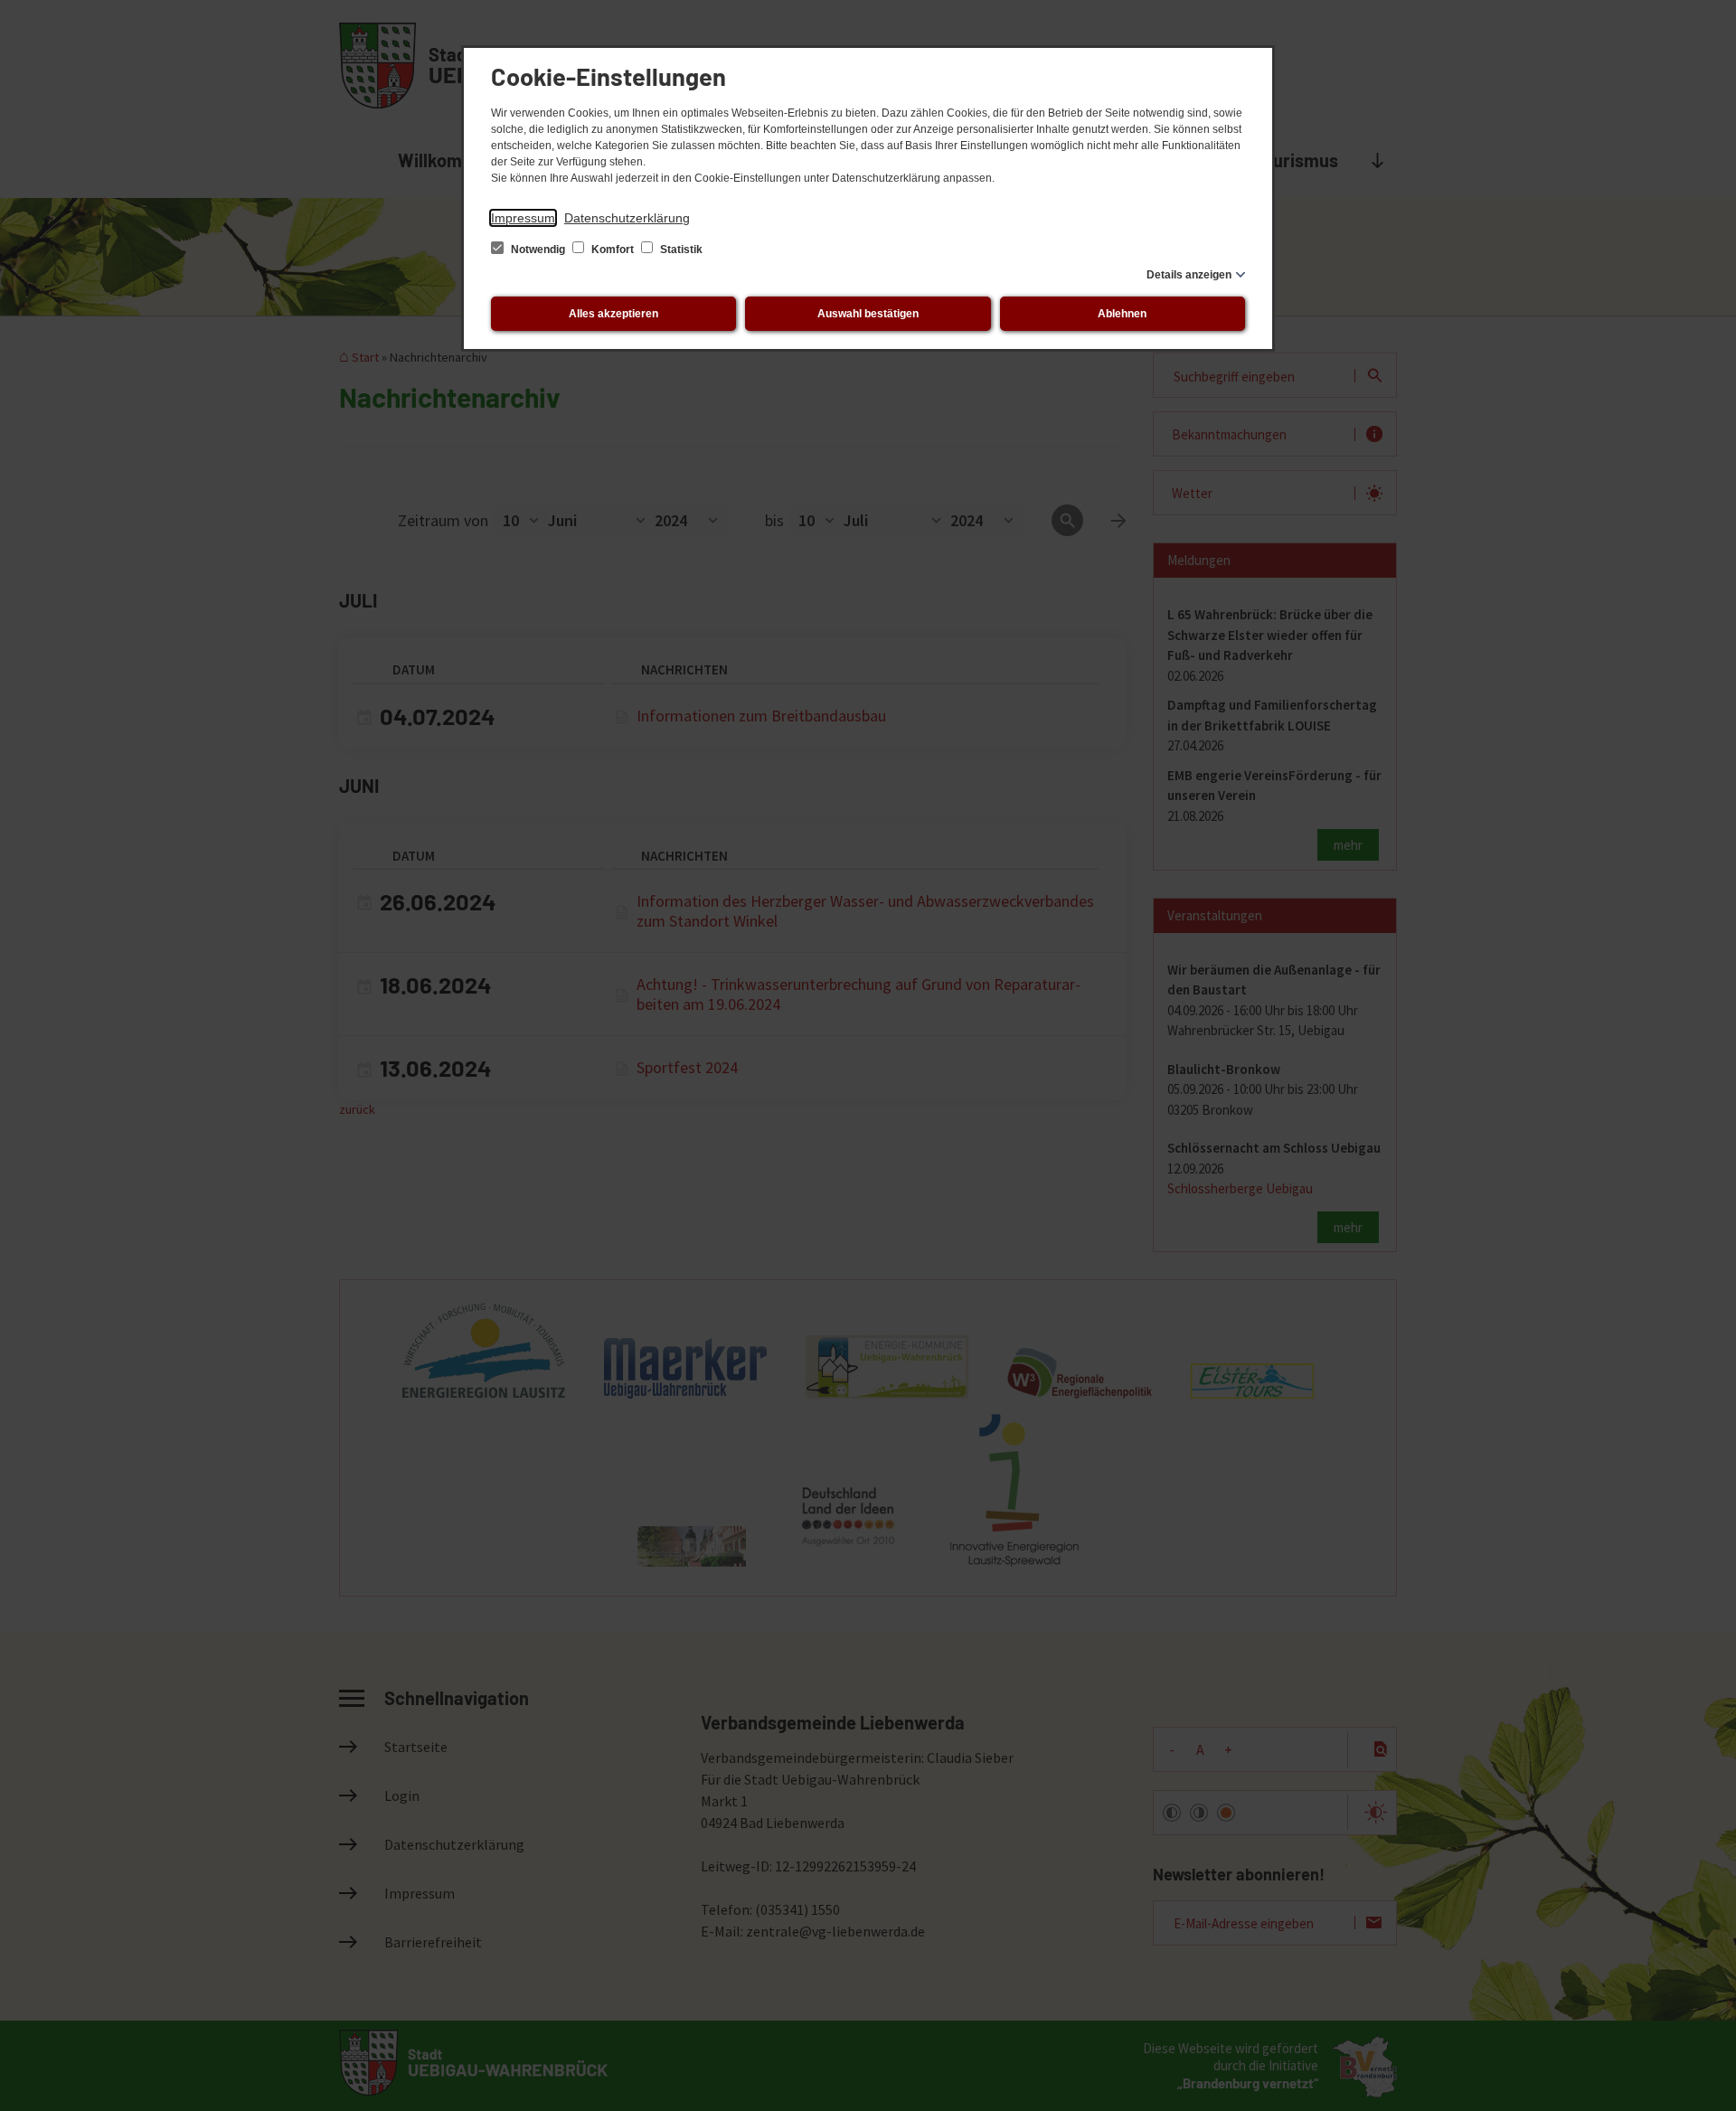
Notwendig (538, 250)
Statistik (680, 250)
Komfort (613, 250)
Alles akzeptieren (613, 314)
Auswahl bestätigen (868, 314)
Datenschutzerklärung (627, 218)
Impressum (523, 218)
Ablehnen (1122, 314)
